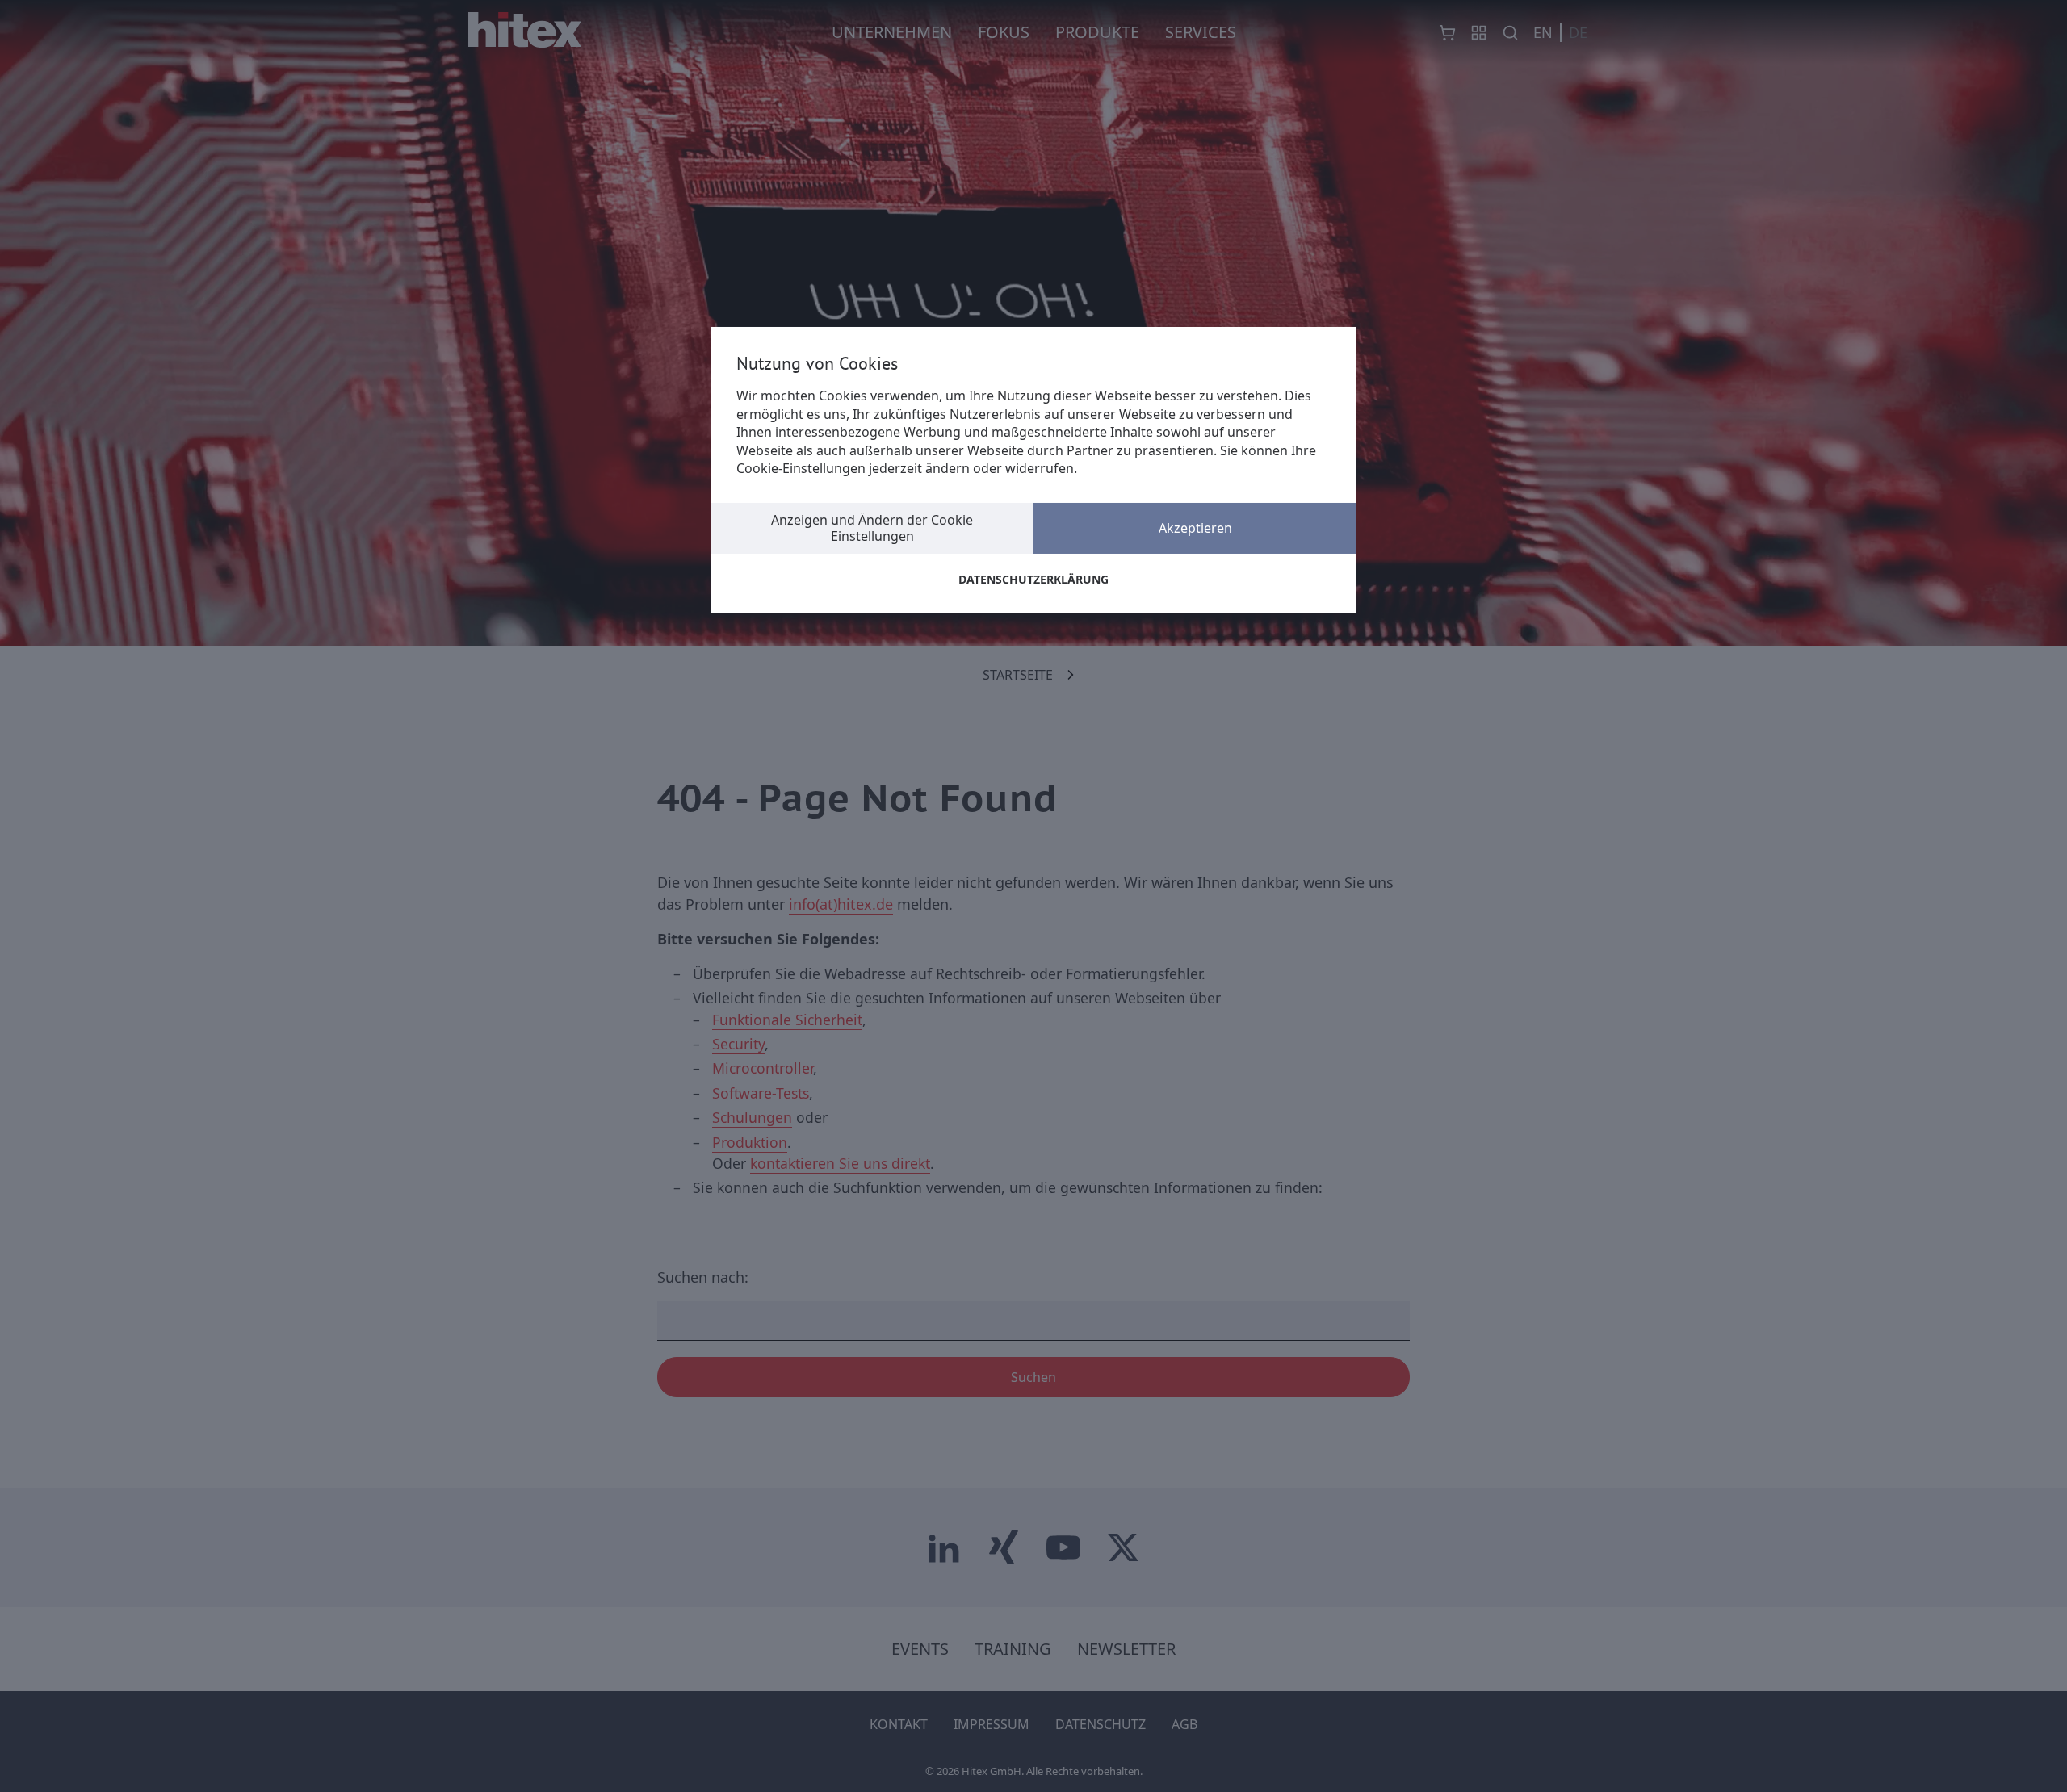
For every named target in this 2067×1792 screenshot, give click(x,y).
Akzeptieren (1195, 528)
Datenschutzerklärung (1033, 579)
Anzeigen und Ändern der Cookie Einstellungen (872, 528)
